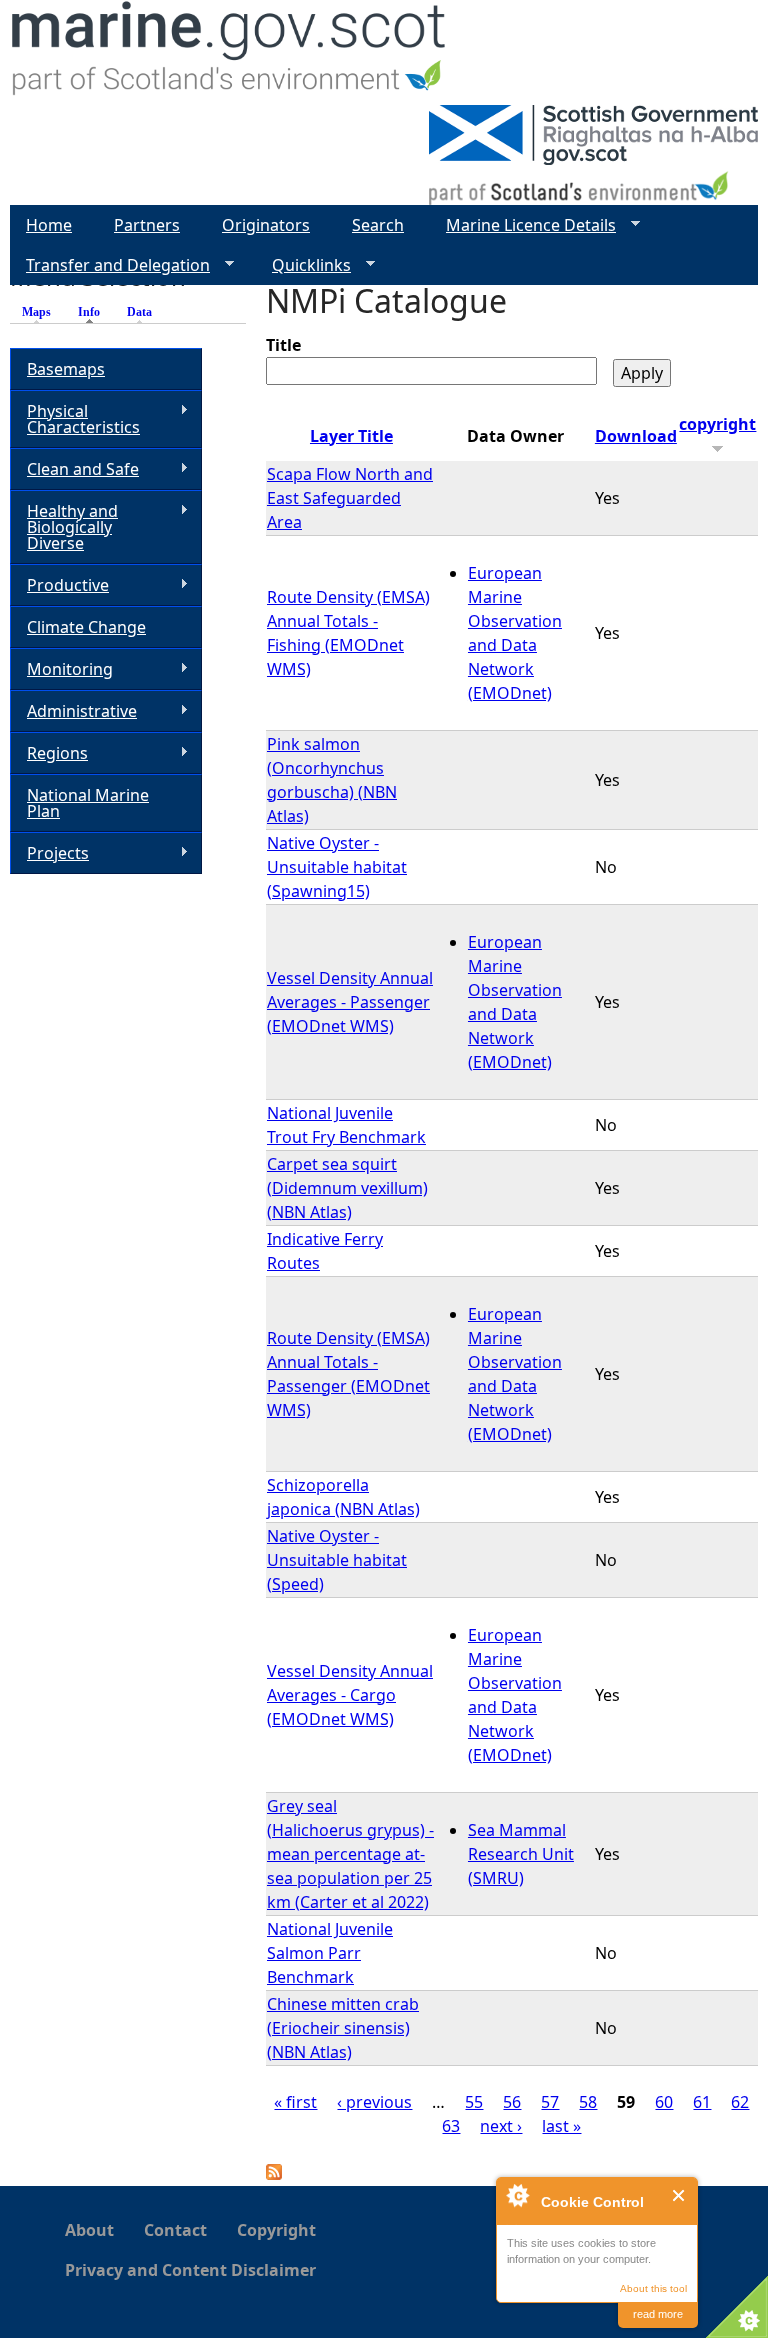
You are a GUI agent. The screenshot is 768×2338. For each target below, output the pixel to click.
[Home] (229, 52)
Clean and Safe (74, 469)
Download (636, 436)
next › (501, 2126)
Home (49, 225)
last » (561, 2126)
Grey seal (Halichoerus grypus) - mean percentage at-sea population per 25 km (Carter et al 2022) (350, 1854)
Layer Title (351, 436)
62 (740, 2102)
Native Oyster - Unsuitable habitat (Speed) (337, 1560)
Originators (266, 225)
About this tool (653, 2288)
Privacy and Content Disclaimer (190, 2270)
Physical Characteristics (75, 419)
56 (512, 2102)
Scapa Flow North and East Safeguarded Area (350, 498)
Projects (49, 853)
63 (451, 2126)
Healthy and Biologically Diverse (64, 527)
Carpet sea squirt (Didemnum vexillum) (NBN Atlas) (347, 1188)
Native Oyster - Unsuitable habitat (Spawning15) (337, 867)
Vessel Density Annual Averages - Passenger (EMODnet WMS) (350, 1002)
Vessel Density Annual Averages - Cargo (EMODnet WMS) (350, 1695)
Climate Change (86, 627)
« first (295, 2102)
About (89, 2230)
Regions (49, 753)
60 (664, 2102)
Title (283, 345)
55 (474, 2102)
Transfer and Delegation (110, 265)
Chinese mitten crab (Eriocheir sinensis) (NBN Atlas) (343, 2028)
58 (588, 2102)
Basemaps (66, 369)
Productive (59, 585)
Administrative (73, 711)
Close (679, 2195)
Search (378, 225)
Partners (147, 225)
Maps (36, 312)
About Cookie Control (517, 2195)
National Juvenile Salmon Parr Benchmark (330, 1953)
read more (658, 2314)
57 (550, 2102)
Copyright (276, 2230)
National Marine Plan (88, 803)
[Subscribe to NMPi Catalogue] (274, 2174)
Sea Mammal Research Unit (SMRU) (521, 1854)
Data (139, 312)
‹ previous (374, 2102)
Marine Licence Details (523, 225)
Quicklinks (303, 265)
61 (702, 2102)
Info (94, 312)
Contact (175, 2230)
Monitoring (61, 669)
